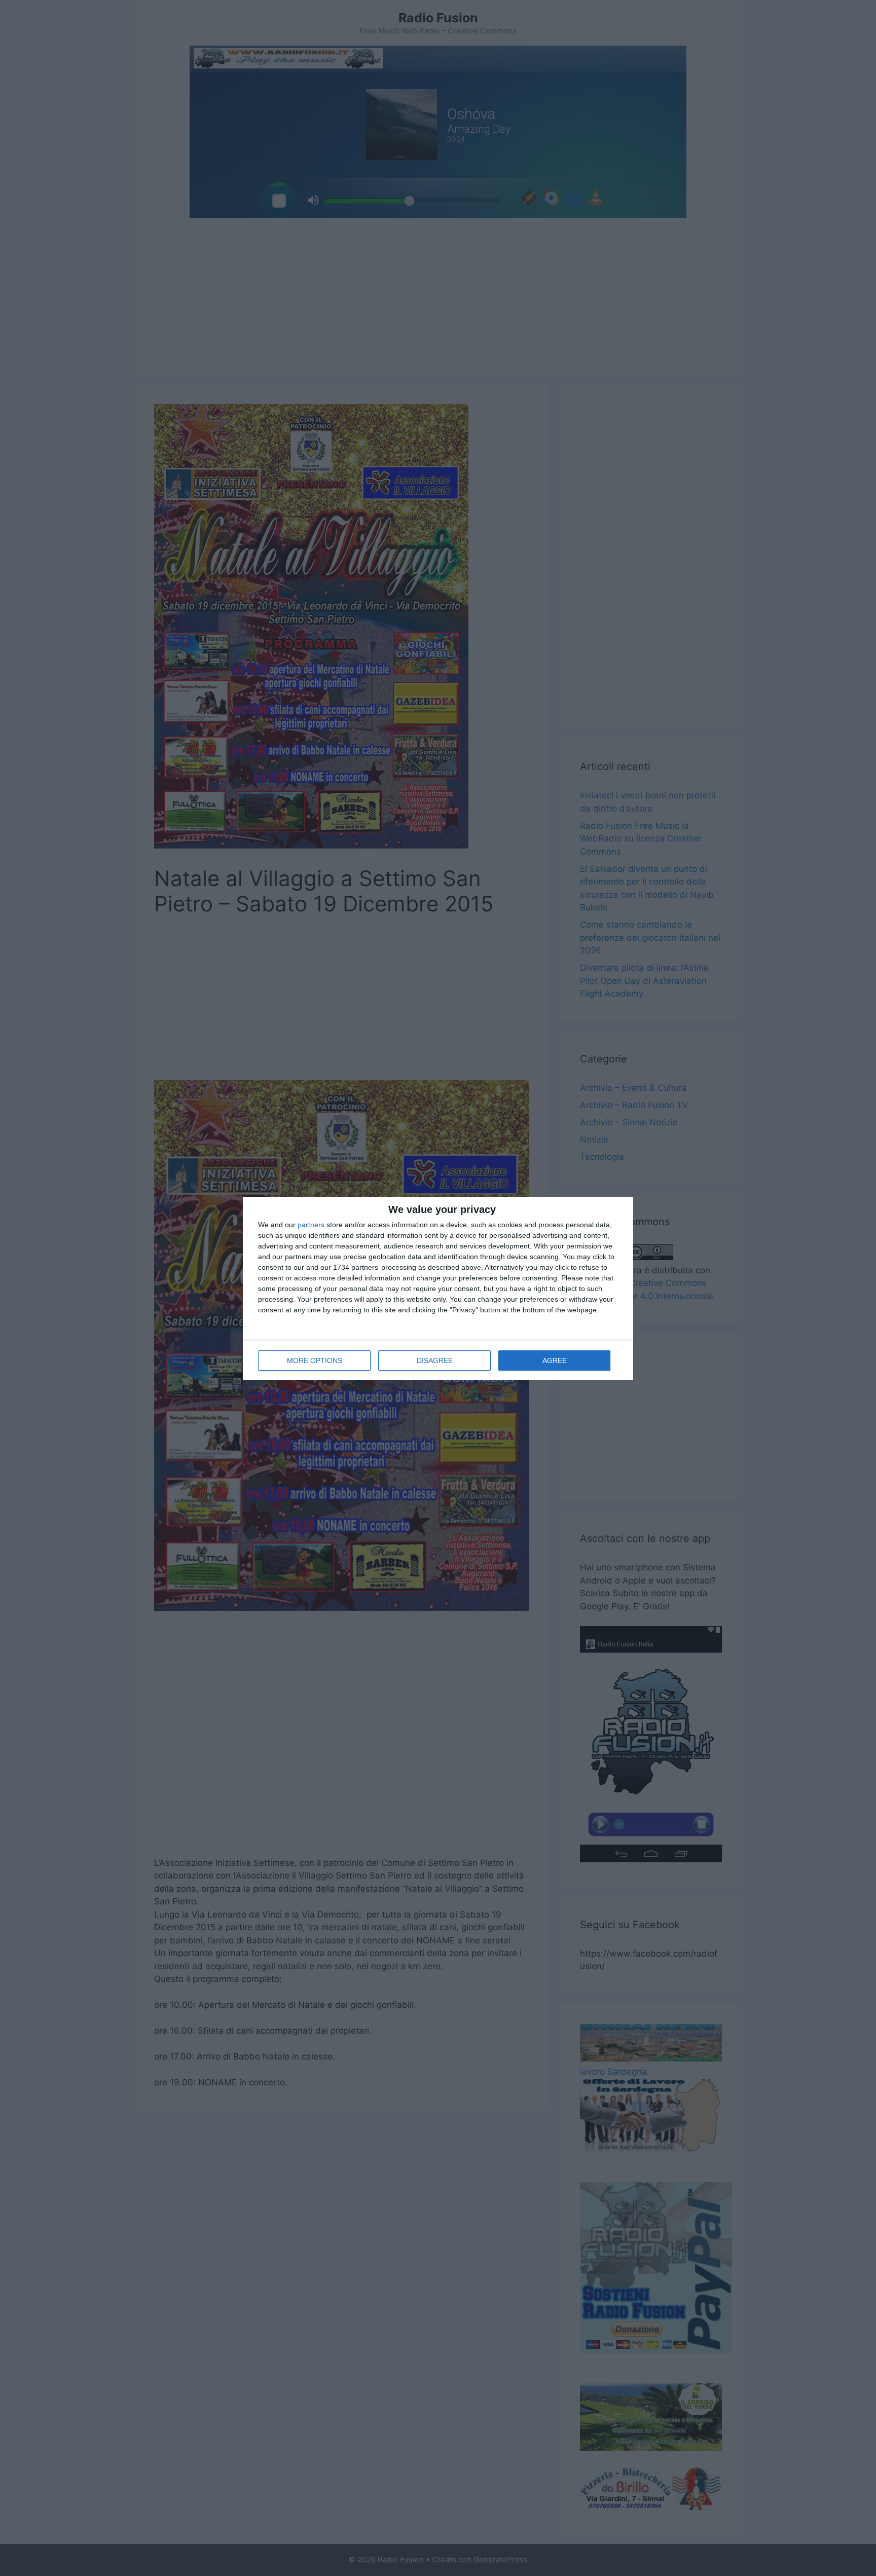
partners (311, 1225)
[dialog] (438, 1288)
